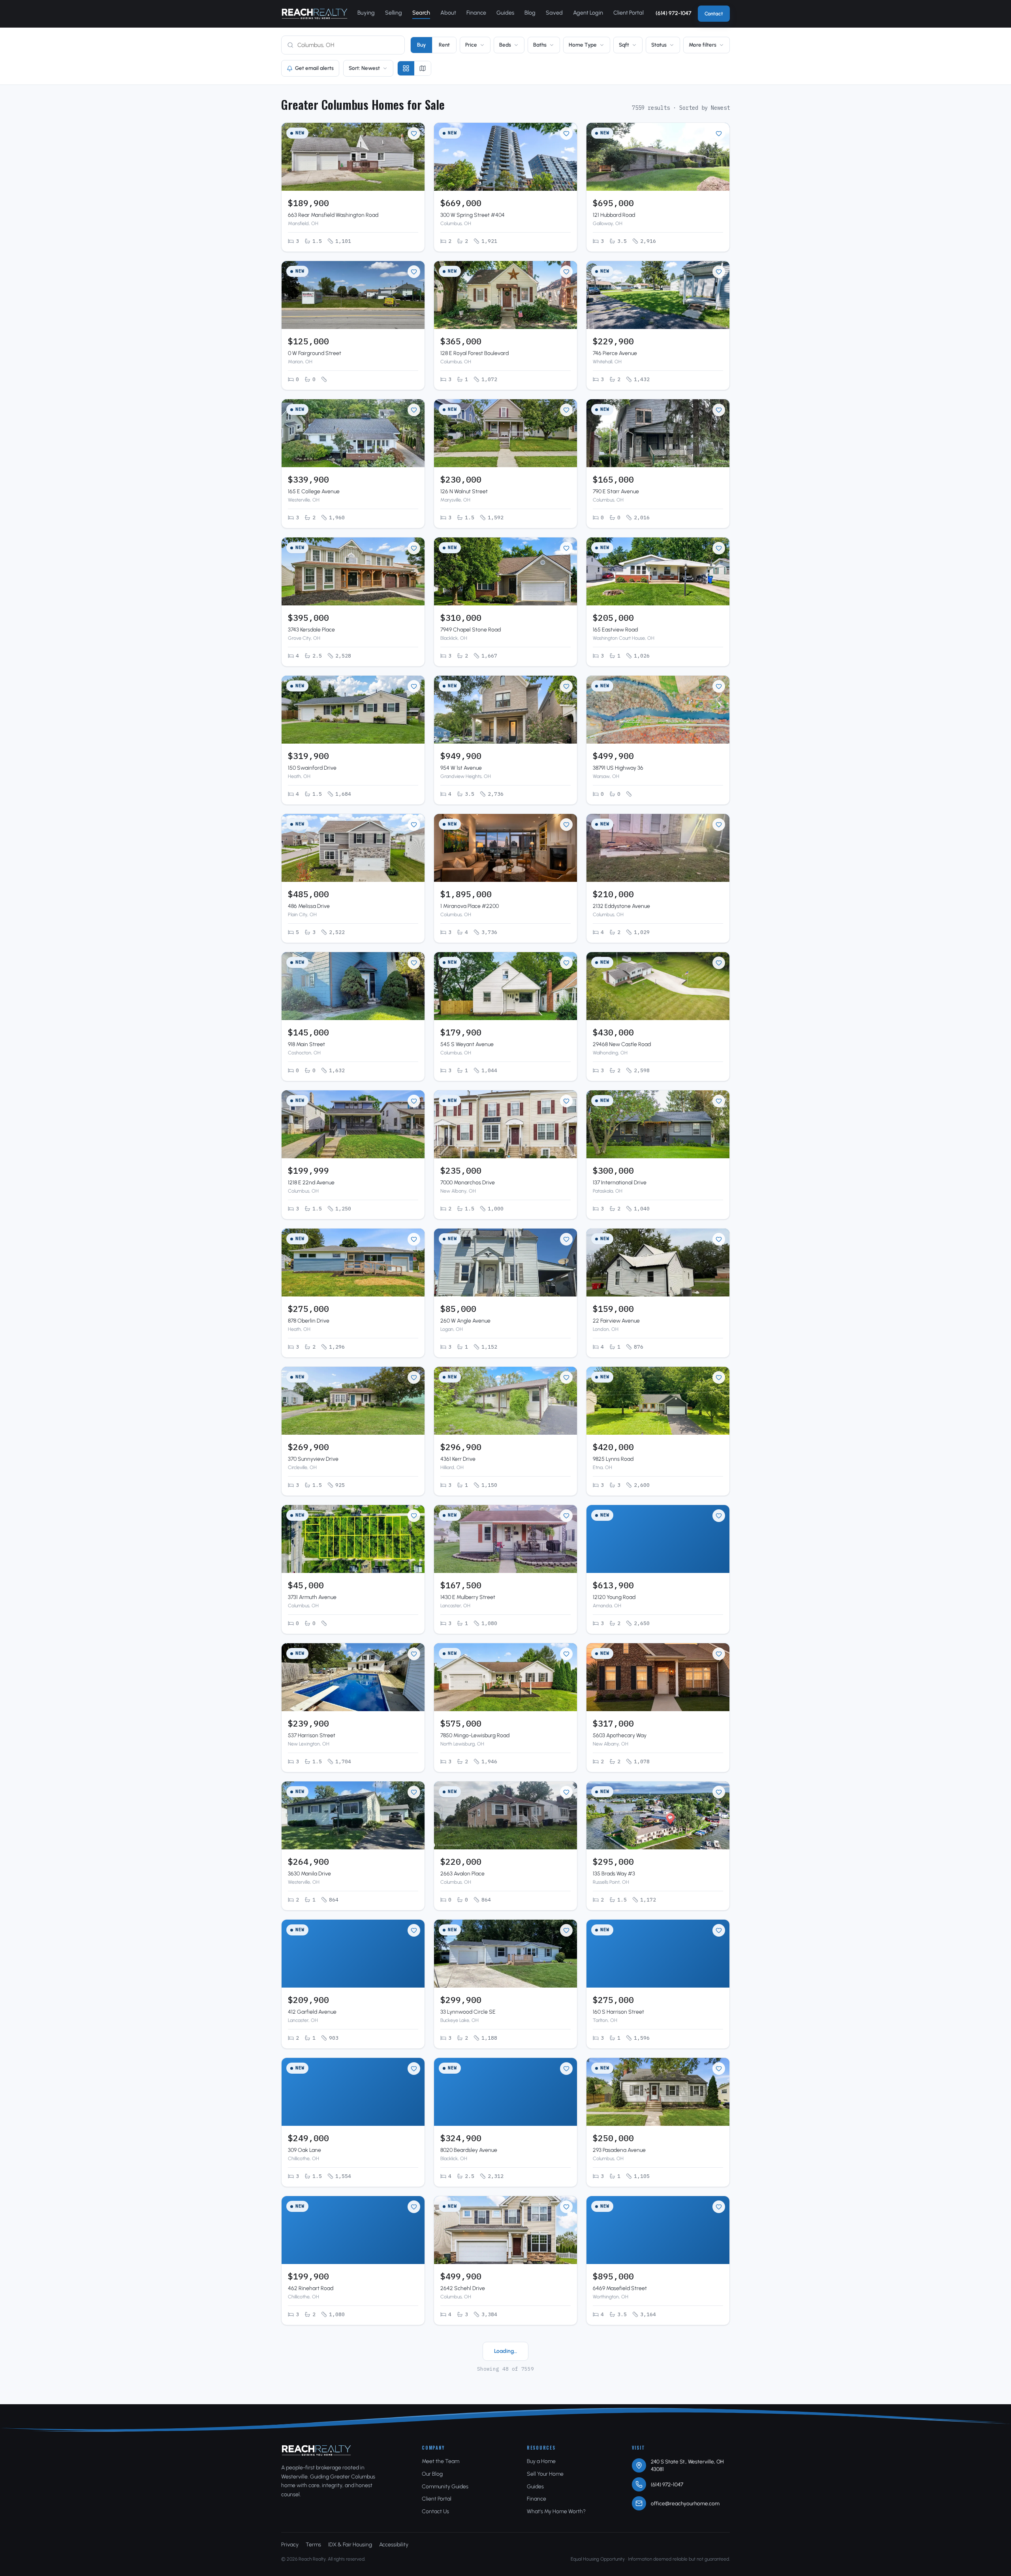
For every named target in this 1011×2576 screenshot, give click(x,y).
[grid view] (406, 68)
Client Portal (629, 13)
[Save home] (414, 133)
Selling (394, 13)
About (448, 13)
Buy (421, 45)
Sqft (624, 45)
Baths (540, 45)
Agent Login (588, 13)
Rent (444, 45)
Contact (714, 14)
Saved (554, 13)
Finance (476, 13)
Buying (366, 13)
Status (659, 45)
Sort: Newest (364, 68)
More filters (703, 45)
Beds (505, 45)
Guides (505, 13)
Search (421, 13)
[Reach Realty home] (315, 14)
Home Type (583, 45)
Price (471, 45)
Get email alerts (314, 68)
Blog (530, 13)
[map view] (423, 68)
